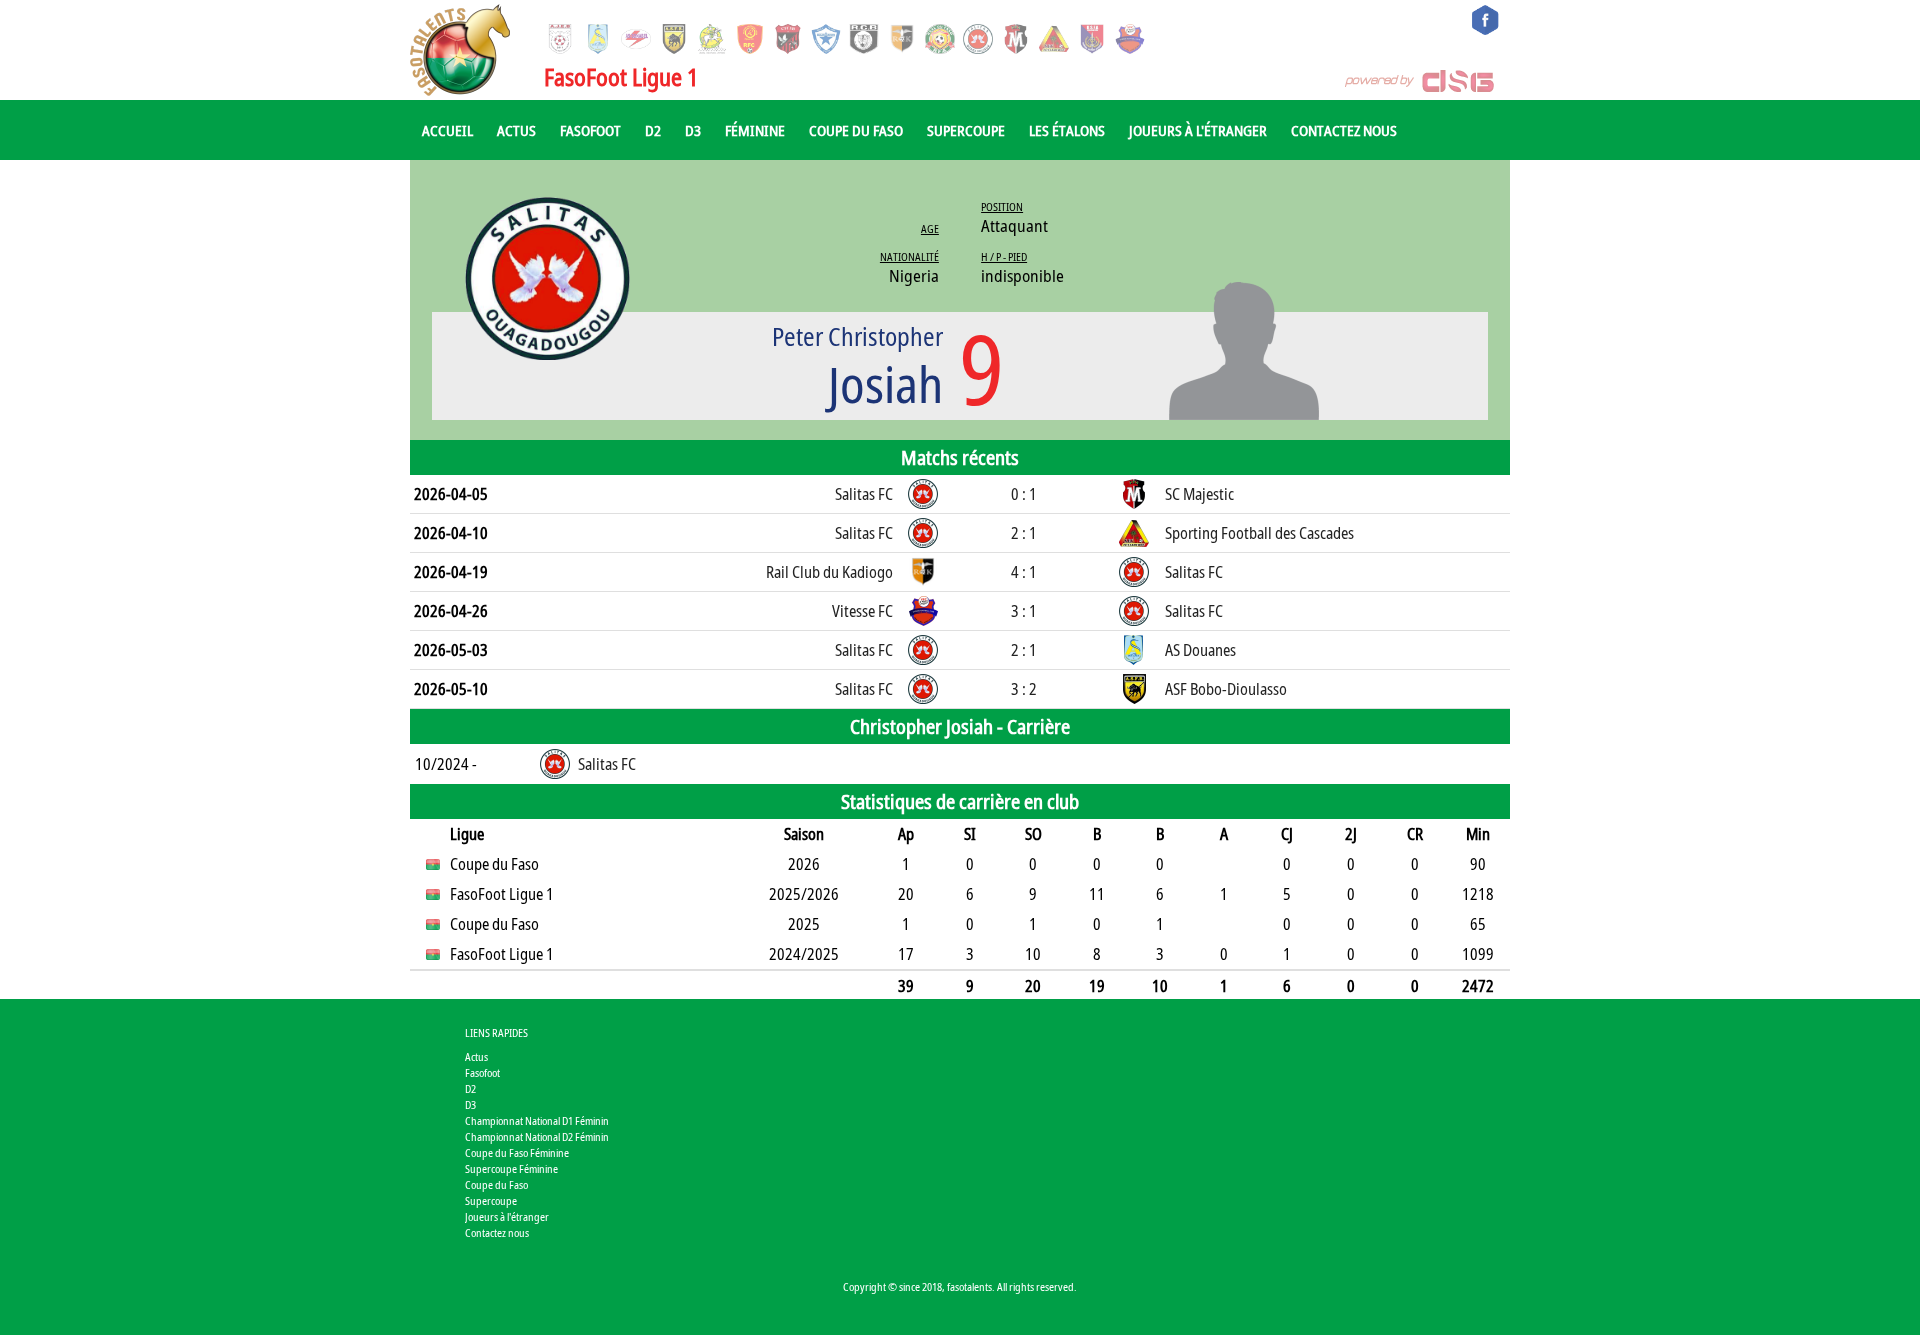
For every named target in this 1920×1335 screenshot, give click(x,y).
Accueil (447, 130)
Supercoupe (966, 130)
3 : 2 (1024, 689)
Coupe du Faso (856, 130)
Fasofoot (590, 130)
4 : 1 (1024, 572)
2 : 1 (1024, 533)
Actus (516, 130)
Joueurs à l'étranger (1198, 130)
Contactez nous (1344, 130)
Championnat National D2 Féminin (537, 1136)
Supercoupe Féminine (511, 1168)
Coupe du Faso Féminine (517, 1152)
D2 (653, 130)
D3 (693, 130)
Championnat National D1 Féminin (537, 1120)
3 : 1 (1024, 611)
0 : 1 (1024, 494)
